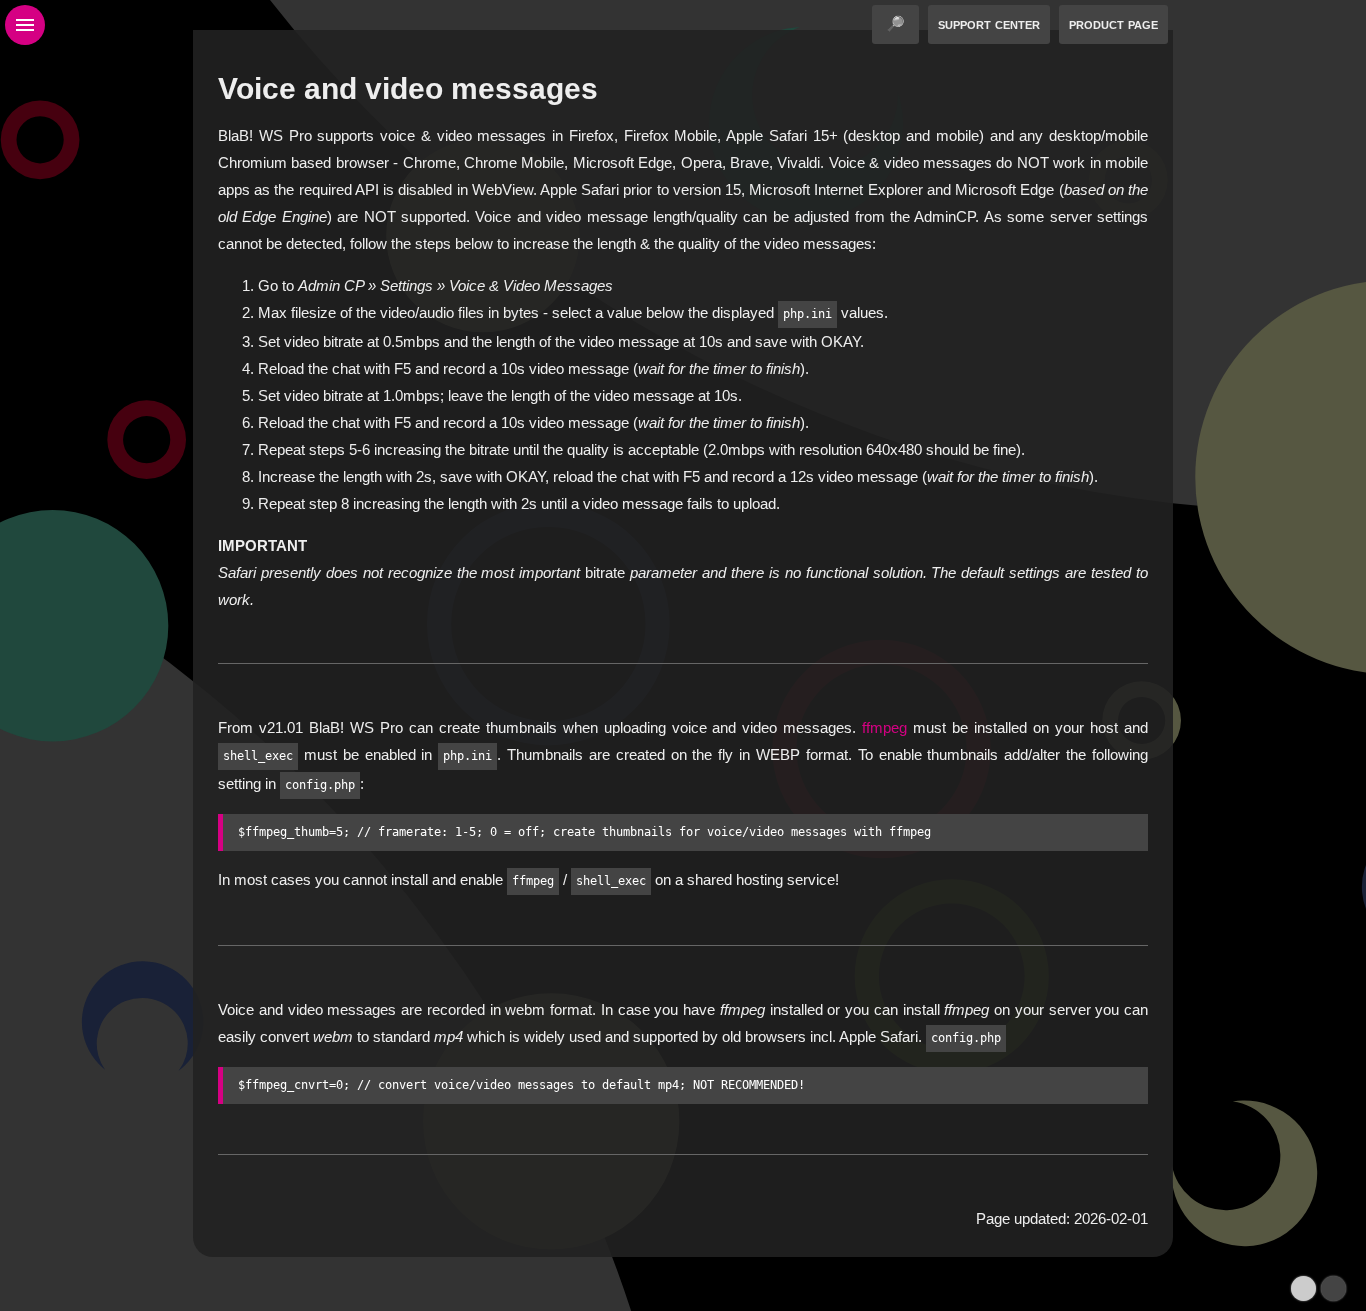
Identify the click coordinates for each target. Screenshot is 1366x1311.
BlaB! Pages (717, 1297)
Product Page (1113, 23)
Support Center (989, 23)
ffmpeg (884, 727)
